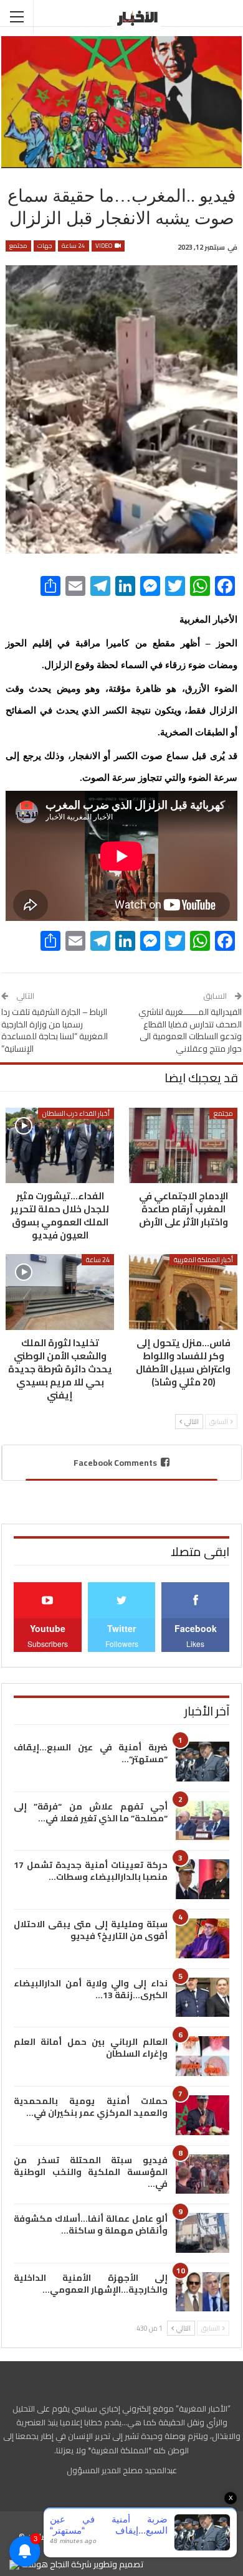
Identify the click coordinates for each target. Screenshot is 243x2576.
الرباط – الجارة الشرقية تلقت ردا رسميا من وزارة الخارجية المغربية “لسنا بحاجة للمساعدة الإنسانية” (55, 1030)
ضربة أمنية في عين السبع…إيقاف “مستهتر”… (91, 1753)
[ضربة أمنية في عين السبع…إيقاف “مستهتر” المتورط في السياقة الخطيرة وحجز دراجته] (202, 1762)
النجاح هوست (44, 2564)
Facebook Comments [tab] (115, 1463)
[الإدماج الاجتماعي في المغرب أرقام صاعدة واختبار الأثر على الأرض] (183, 1146)
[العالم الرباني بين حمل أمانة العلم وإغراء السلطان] (202, 2056)
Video (104, 246)
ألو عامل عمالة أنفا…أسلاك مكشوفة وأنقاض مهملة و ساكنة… (91, 2225)
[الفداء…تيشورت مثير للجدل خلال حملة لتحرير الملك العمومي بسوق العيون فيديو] (60, 1146)
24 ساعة (74, 246)
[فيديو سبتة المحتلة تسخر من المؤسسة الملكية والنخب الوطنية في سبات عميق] (202, 2174)
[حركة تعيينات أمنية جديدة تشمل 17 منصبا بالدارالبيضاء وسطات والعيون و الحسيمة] (202, 1879)
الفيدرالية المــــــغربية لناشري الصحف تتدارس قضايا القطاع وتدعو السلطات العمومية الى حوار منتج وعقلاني (190, 1030)
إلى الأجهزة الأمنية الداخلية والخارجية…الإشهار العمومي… (91, 2284)
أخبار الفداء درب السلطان (76, 1113)
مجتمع (18, 246)
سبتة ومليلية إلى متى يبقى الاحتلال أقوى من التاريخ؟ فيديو (91, 1930)
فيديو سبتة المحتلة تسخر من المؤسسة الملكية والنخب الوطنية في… (91, 2172)
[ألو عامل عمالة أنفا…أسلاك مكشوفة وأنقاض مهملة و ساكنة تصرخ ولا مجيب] (202, 2233)
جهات (45, 246)
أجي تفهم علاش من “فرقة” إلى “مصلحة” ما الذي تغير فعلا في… (91, 1812)
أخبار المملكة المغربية (203, 1260)
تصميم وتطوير (118, 2564)
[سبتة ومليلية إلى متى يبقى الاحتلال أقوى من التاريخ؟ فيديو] (202, 1938)
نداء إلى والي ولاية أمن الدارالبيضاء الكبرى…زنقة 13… (91, 1989)
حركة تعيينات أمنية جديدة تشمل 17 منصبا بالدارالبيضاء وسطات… (91, 1871)
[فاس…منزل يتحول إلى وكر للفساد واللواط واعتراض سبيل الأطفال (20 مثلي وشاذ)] (183, 1292)
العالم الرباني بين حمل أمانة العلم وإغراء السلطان (91, 2048)
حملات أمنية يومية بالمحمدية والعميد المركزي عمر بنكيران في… (91, 2107)
